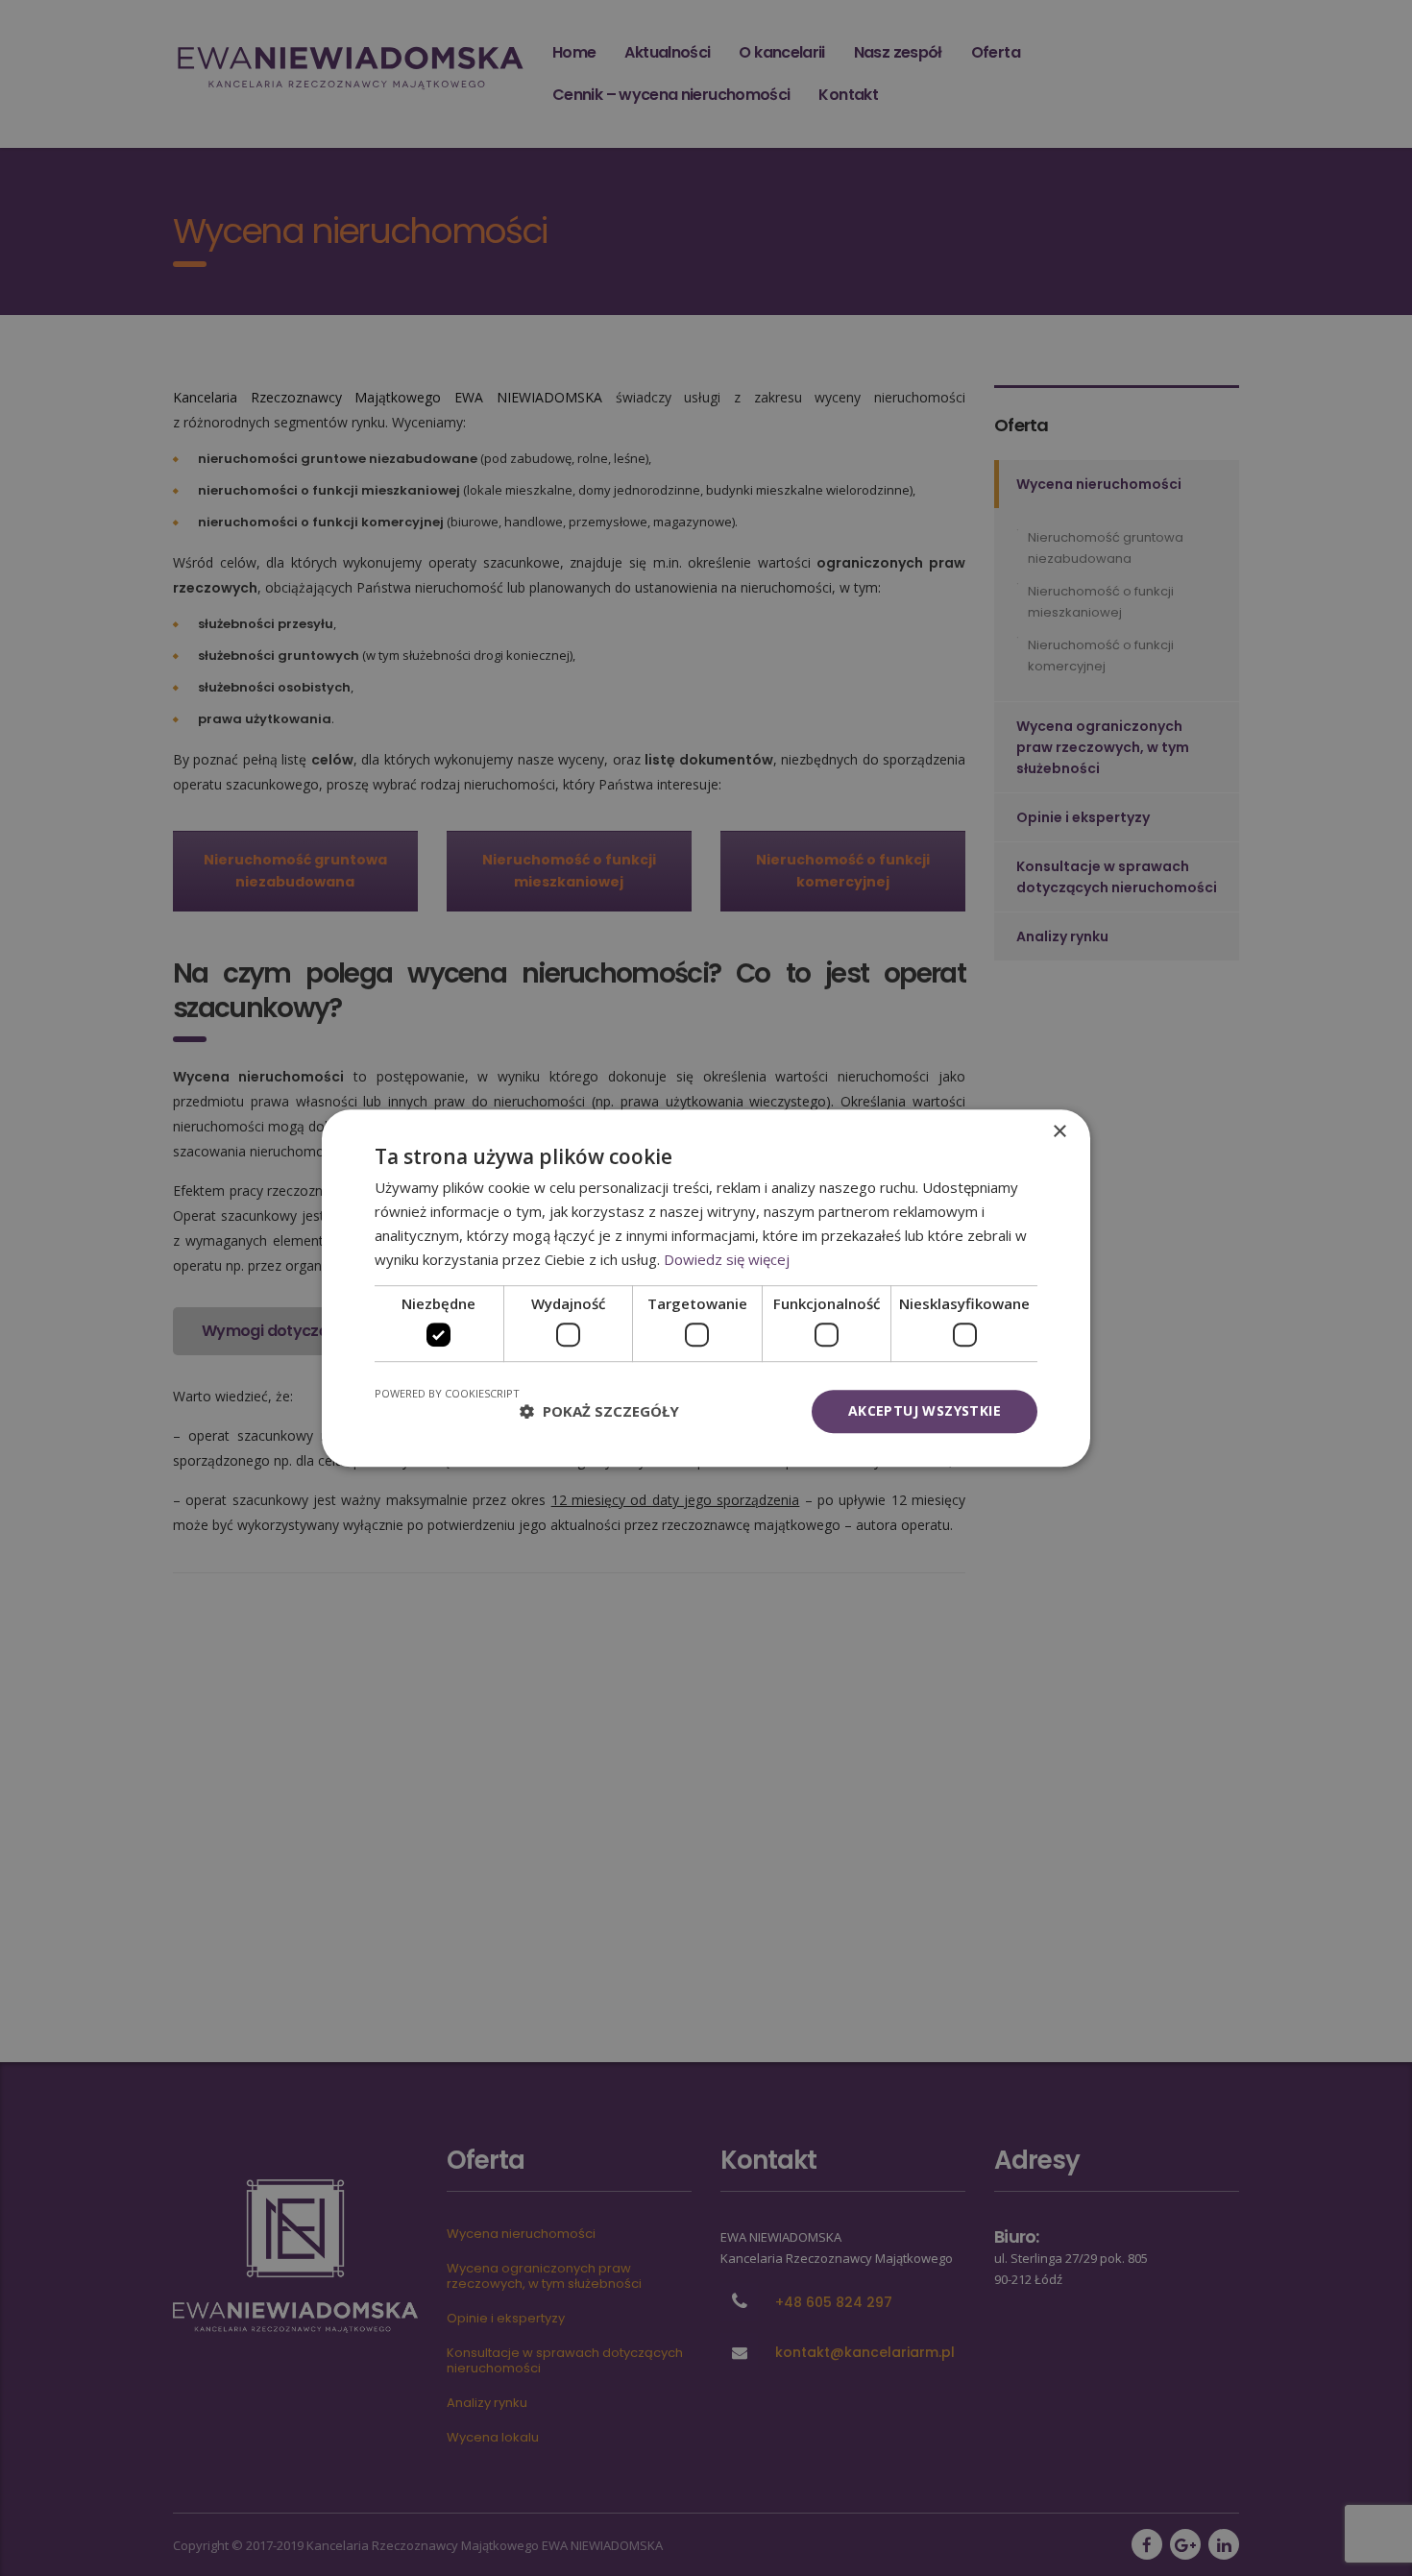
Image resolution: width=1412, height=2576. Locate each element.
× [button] (1059, 1132)
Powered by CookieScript (447, 1393)
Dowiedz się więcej (727, 1259)
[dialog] (706, 1288)
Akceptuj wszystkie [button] (925, 1410)
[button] (599, 1411)
